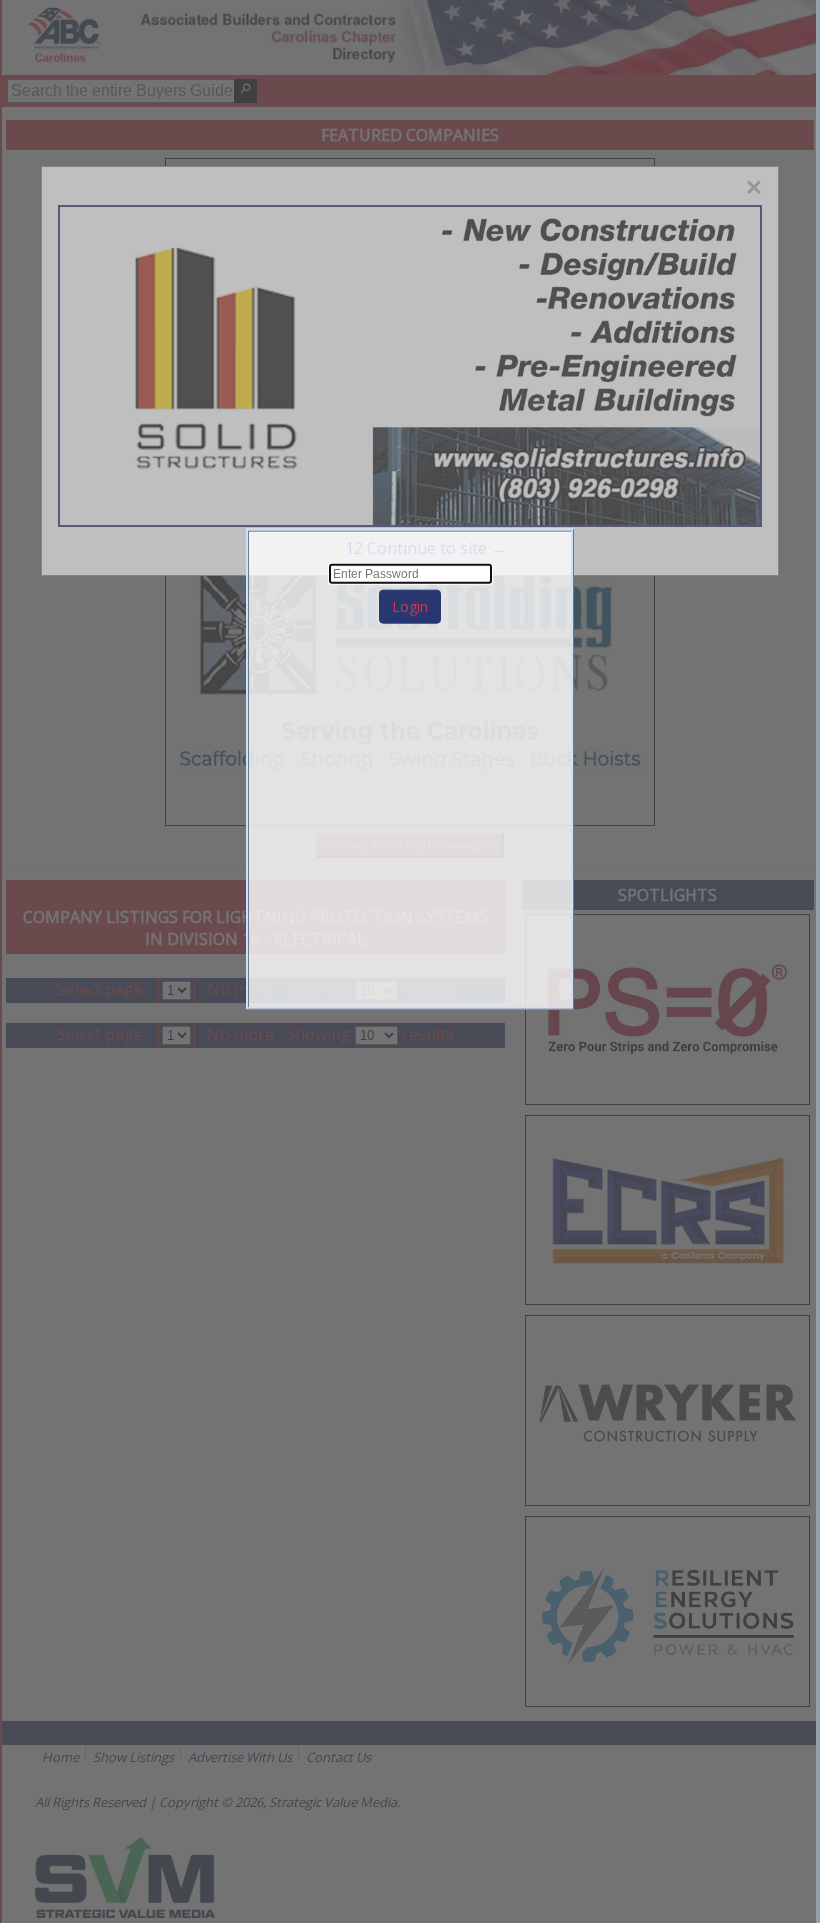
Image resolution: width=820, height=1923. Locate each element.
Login (410, 606)
